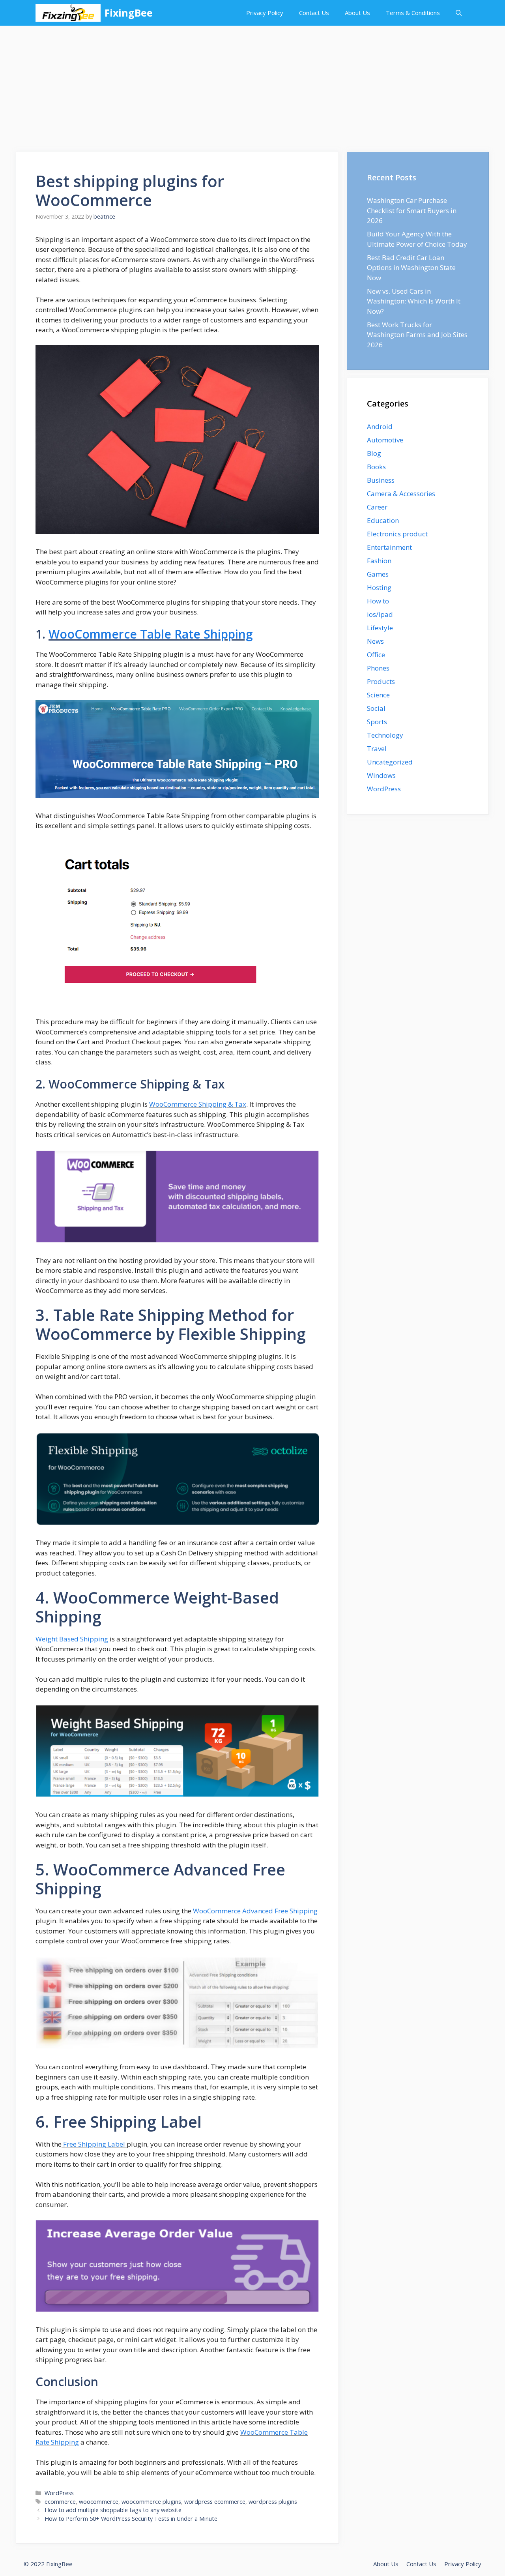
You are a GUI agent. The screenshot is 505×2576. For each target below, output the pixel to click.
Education (383, 520)
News (375, 641)
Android (380, 426)
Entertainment (389, 547)
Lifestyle (380, 628)
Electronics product (397, 534)
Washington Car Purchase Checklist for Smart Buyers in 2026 (412, 210)
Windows (381, 775)
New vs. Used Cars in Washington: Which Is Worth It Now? (414, 301)
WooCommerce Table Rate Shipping (151, 634)
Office (376, 655)
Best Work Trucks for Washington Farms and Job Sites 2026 (417, 335)
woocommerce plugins (151, 2502)
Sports (377, 722)
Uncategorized (390, 762)
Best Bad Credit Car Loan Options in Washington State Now (411, 268)
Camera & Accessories (401, 494)
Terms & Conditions (413, 13)
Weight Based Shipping (72, 1639)
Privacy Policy (265, 13)
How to (378, 601)
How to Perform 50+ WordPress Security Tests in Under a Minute (131, 2519)
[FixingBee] (68, 13)
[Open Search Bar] (459, 13)
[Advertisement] (252, 85)
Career (377, 507)
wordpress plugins (273, 2502)
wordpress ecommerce (215, 2502)
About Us (357, 13)
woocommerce (99, 2502)
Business (381, 480)
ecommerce (60, 2502)
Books (376, 467)
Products (381, 681)
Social (376, 708)
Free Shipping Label (94, 2144)
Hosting (379, 587)
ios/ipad (380, 614)
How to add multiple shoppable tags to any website (113, 2510)
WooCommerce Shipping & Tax (198, 1104)
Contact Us (314, 13)
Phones (378, 668)
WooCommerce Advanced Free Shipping (254, 1911)
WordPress (59, 2493)
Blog (374, 453)
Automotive (385, 440)
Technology (385, 735)
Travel (377, 748)
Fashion (379, 561)
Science (378, 695)
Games (378, 574)
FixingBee (129, 13)
